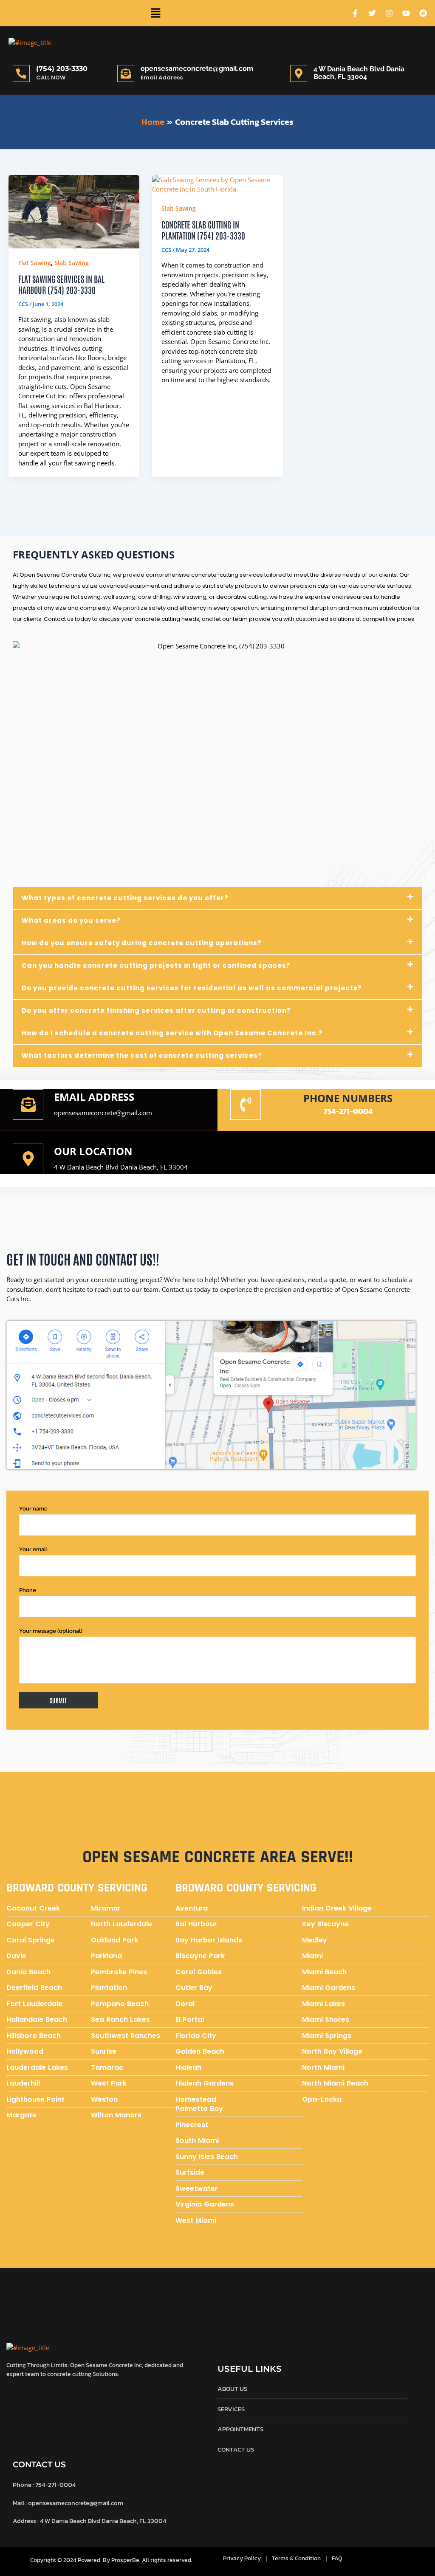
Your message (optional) (51, 1631)
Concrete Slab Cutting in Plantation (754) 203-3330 (203, 230)
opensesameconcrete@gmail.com (197, 69)
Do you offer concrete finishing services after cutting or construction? (156, 1010)
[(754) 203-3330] (21, 73)
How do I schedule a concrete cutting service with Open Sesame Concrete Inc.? (172, 1033)
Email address (94, 1097)
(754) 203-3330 (62, 69)
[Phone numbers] (246, 1105)
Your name (33, 1509)
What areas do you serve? (71, 920)
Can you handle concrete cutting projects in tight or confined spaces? (156, 965)
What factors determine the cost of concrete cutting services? (142, 1055)
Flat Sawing (35, 263)
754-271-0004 (348, 1111)
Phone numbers (348, 1098)
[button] (155, 13)
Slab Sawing (72, 263)
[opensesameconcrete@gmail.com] (126, 73)
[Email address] (28, 1105)
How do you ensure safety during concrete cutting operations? (142, 943)
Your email (33, 1549)
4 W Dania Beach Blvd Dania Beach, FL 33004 (121, 1167)
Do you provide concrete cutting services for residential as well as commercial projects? (192, 988)
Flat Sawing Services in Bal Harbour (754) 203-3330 (61, 284)
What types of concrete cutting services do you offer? (125, 898)
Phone (28, 1590)
